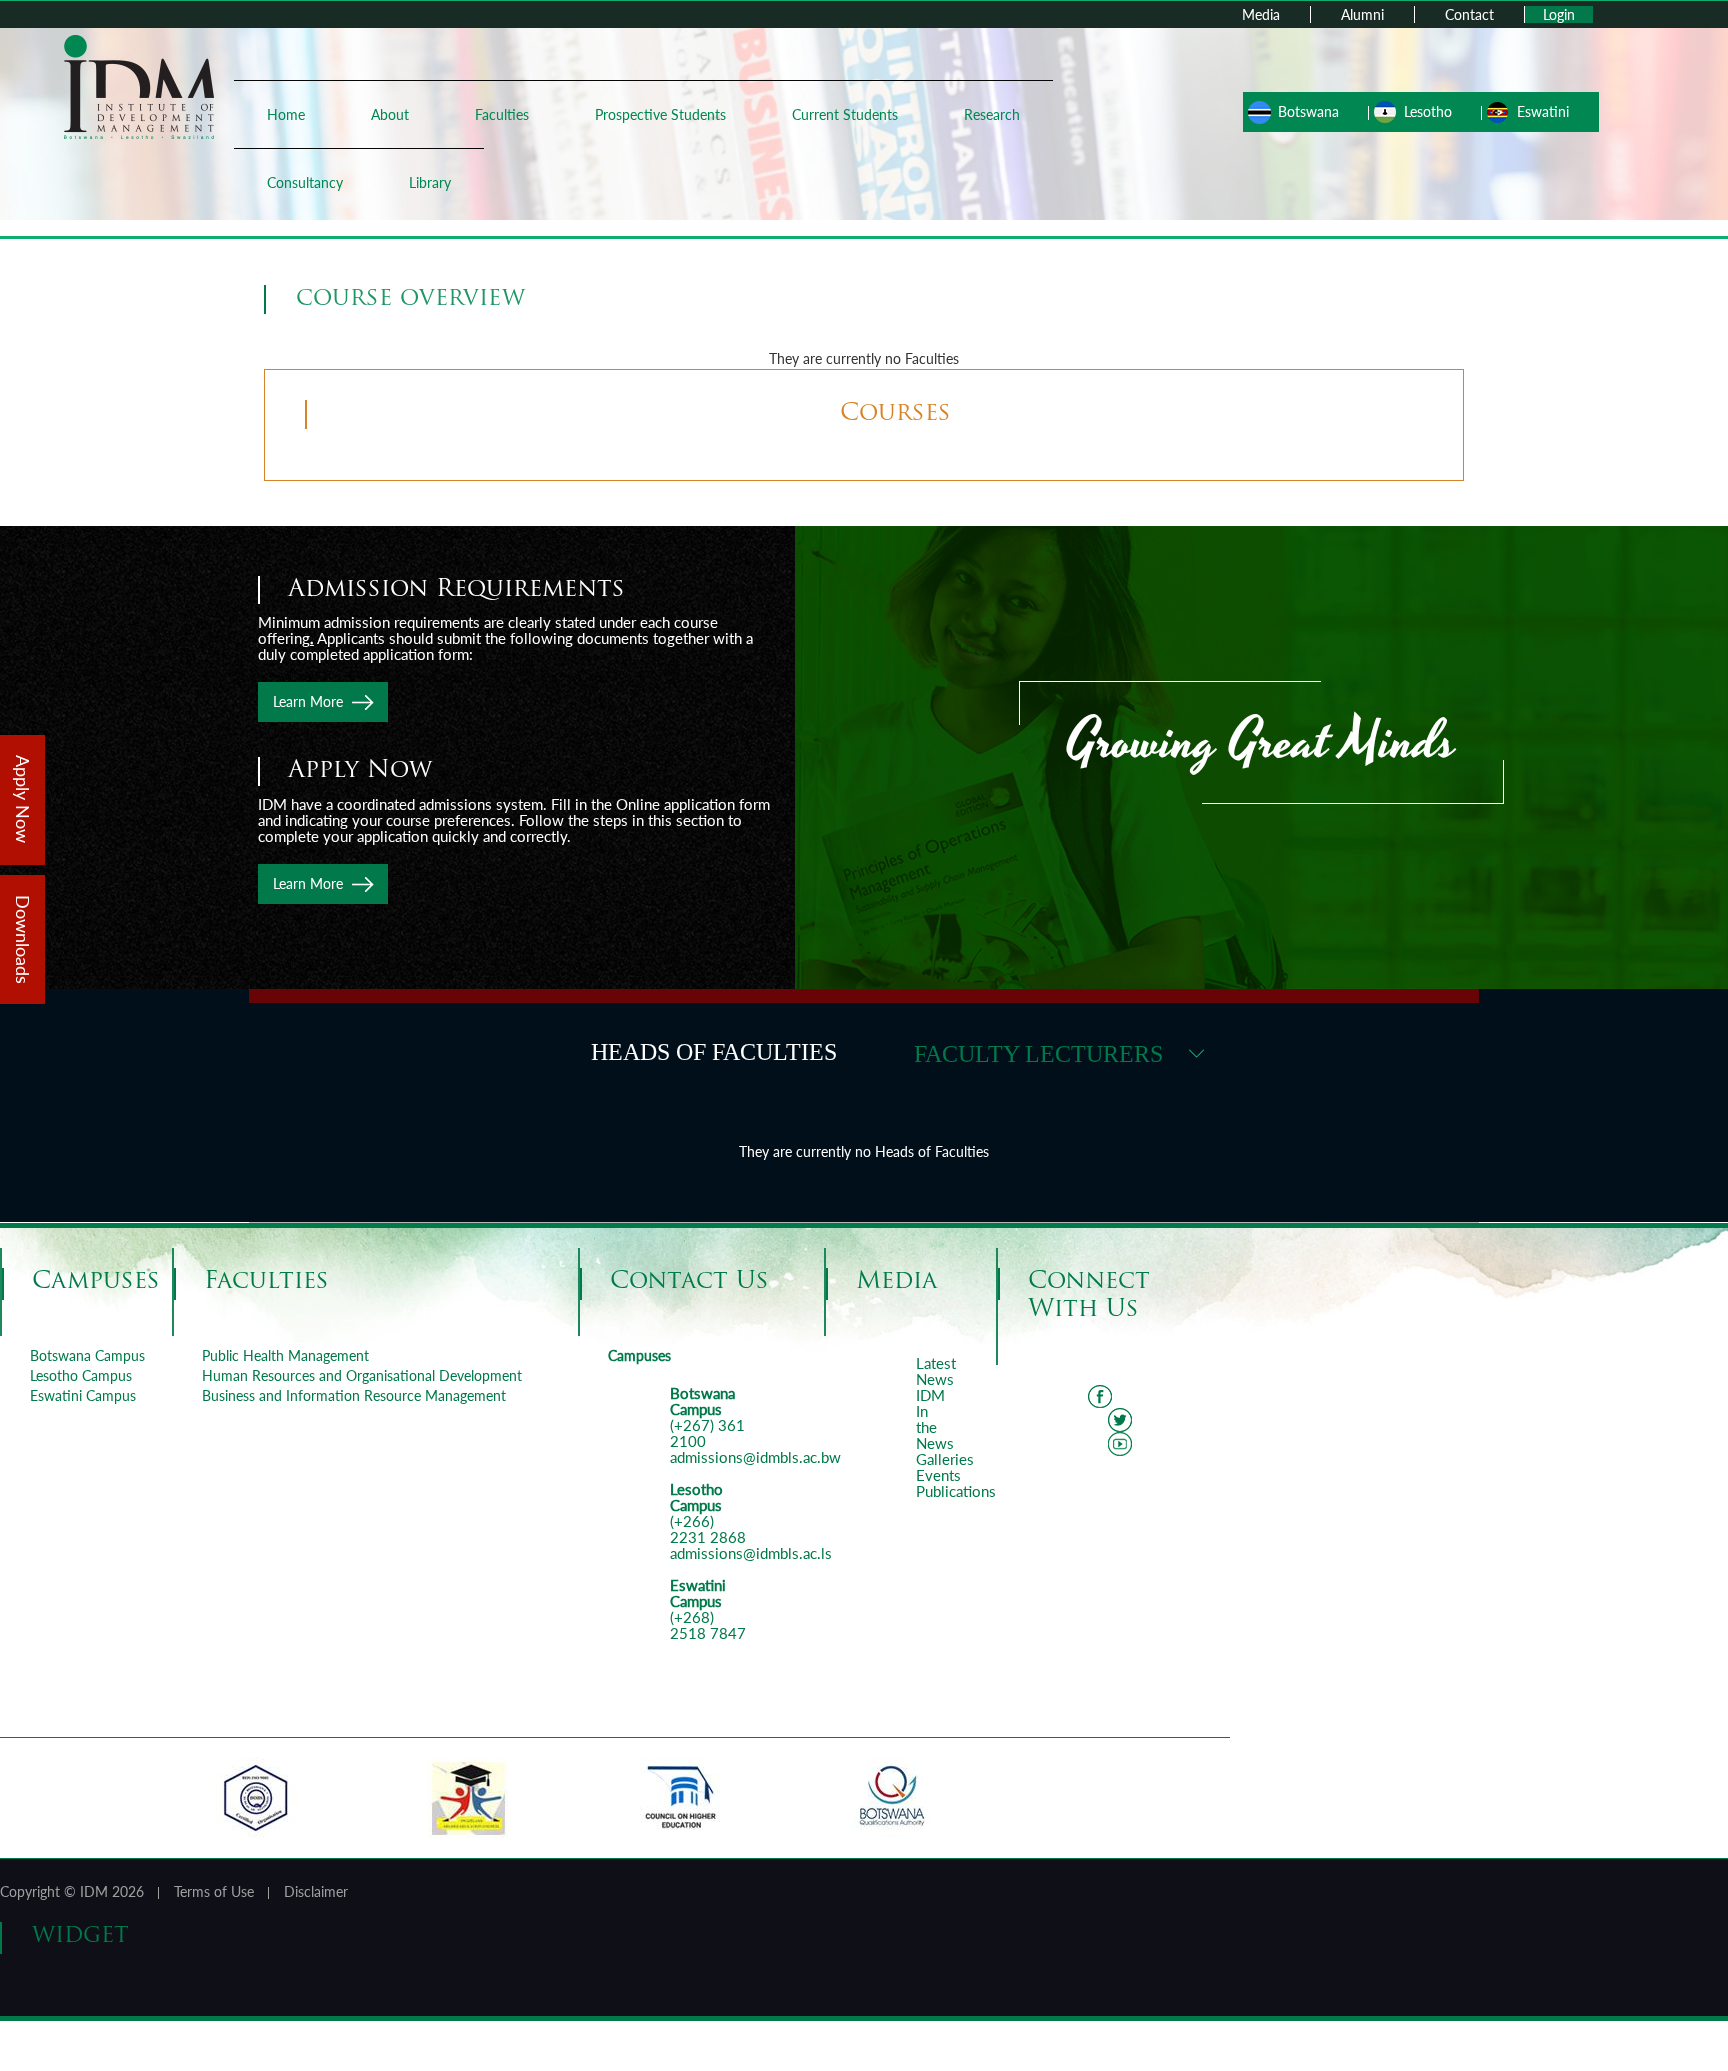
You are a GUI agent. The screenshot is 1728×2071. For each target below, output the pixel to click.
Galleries (945, 1459)
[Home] (139, 85)
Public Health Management (285, 1355)
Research (992, 114)
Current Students (845, 114)
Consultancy (305, 182)
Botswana (1308, 111)
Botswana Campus (87, 1355)
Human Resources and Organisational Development (362, 1375)
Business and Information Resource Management (354, 1395)
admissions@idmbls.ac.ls (751, 1553)
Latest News (936, 1371)
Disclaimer (316, 1891)
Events (938, 1475)
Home (286, 114)
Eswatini (1543, 111)
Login (1559, 14)
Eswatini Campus (83, 1395)
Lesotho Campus (81, 1375)
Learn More (308, 701)
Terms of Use (214, 1891)
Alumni (1362, 14)
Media (1261, 14)
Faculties (502, 114)
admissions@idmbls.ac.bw (755, 1457)
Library (430, 182)
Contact (1469, 14)
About (390, 114)
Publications (956, 1491)
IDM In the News (935, 1419)
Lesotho (1428, 111)
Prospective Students (660, 114)
